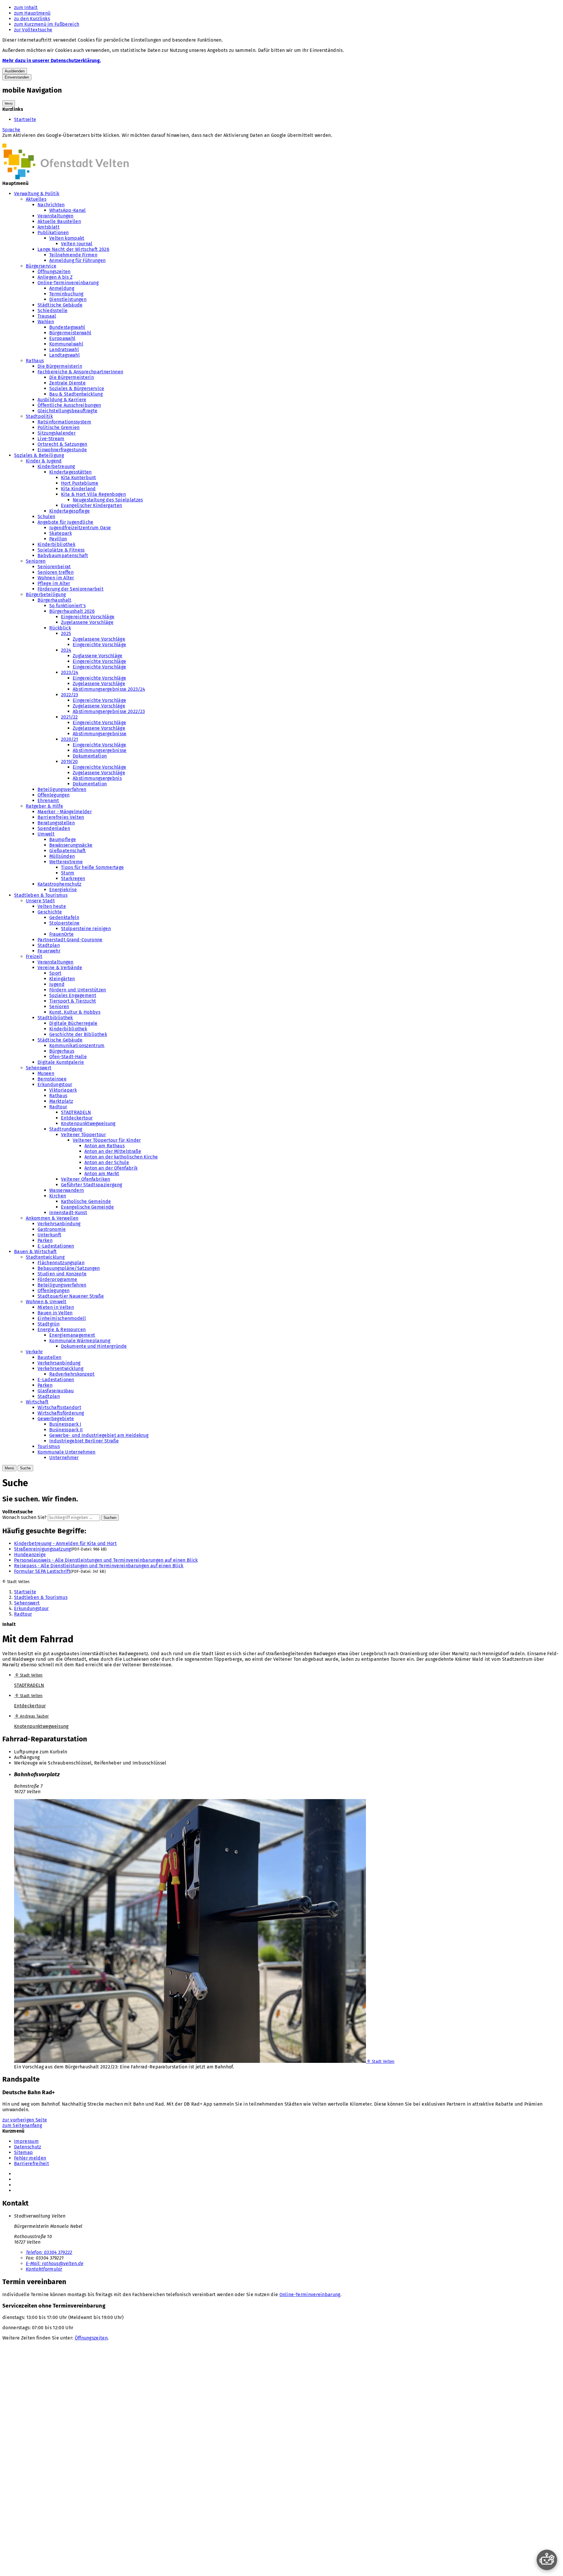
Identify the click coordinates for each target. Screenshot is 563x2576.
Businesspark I (65, 1424)
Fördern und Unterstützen (78, 990)
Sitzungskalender (57, 433)
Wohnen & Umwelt (46, 1302)
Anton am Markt (102, 1174)
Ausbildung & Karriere (62, 400)
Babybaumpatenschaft (63, 555)
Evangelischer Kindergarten (91, 505)
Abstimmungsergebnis (97, 778)
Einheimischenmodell (62, 1318)
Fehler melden (30, 2158)
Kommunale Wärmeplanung (80, 1341)
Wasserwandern (67, 1190)
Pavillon (58, 539)
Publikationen (53, 233)
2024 (66, 650)
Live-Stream (51, 439)
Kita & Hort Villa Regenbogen (93, 494)
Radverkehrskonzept (72, 1374)
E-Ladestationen (56, 1246)
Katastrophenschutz (60, 884)
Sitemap (23, 2152)
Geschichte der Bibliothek (78, 1034)
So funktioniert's (67, 606)
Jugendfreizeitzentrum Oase (80, 528)
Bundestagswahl (67, 327)
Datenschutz (28, 2147)
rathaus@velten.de (55, 2263)
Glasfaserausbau (56, 1391)
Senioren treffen (56, 572)
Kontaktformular (44, 2269)
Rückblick (60, 628)
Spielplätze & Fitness (61, 550)
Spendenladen (54, 828)
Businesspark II (66, 1430)
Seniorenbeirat (54, 567)
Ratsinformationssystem (64, 422)
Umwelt (46, 834)
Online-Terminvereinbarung (68, 283)
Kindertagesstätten (71, 472)
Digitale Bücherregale (73, 1023)
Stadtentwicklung (45, 1257)
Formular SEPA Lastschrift (42, 1571)
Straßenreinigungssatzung (43, 1549)
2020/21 (69, 739)
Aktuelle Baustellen (59, 221)
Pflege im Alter (54, 583)
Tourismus (49, 1446)
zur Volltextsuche (33, 30)
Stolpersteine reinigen (86, 929)
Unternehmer (64, 1458)
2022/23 (69, 695)
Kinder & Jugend (44, 461)
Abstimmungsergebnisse (100, 734)
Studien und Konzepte (62, 1274)
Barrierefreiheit (32, 2164)
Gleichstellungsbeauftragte (67, 411)
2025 (66, 633)
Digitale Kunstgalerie (61, 1062)
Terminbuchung (66, 294)
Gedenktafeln (64, 917)
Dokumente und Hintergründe (94, 1346)
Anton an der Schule (107, 1162)
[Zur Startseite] (66, 178)
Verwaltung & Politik (37, 194)
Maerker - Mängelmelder (65, 812)
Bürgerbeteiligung (46, 594)
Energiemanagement (72, 1335)
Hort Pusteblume (80, 483)
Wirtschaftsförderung (61, 1413)
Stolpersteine (64, 923)
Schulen (46, 517)
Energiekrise (63, 890)
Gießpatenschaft (68, 851)
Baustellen (49, 1357)
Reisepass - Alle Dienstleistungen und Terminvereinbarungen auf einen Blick (99, 1566)
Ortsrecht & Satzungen (62, 444)
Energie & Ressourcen (62, 1329)
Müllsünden (62, 856)
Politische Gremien (59, 427)
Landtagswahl (65, 355)
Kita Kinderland (78, 489)
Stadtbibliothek (55, 1018)
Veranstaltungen (56, 216)
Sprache (11, 130)
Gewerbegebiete (56, 1419)
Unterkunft (49, 1235)
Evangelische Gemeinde (88, 1207)
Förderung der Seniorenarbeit (71, 589)
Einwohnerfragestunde (62, 450)
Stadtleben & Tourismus (41, 895)
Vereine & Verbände (60, 968)
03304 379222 (49, 2252)
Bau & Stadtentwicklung (76, 394)
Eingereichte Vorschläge (88, 617)
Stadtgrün (49, 1324)
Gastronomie (52, 1229)
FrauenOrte (61, 934)
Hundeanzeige (30, 1555)
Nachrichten (51, 205)
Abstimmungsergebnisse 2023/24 (109, 689)
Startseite (25, 119)
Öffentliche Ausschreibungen (69, 405)
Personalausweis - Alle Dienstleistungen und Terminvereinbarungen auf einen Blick (106, 1560)
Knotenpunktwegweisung (88, 1123)
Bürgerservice (41, 266)
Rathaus (35, 361)
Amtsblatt (49, 227)
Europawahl (62, 338)
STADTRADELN (76, 1112)
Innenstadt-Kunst (68, 1213)
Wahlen (46, 322)
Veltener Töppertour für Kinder (107, 1140)
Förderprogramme (57, 1279)
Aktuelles (36, 199)
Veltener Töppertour (83, 1135)
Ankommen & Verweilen (52, 1218)
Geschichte (50, 912)
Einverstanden (17, 77)
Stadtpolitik (39, 416)
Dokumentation (90, 756)
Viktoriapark (63, 1090)
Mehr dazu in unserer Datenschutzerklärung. (52, 61)
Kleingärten (62, 979)
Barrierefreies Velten (61, 817)
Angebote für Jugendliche (66, 522)
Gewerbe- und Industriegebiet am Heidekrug (99, 1435)
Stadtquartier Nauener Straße (71, 1296)
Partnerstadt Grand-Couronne (70, 940)
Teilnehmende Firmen (73, 255)
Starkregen (73, 878)
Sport (55, 973)
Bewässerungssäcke (71, 845)
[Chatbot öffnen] (547, 2560)
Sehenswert (39, 1068)
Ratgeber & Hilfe (44, 806)
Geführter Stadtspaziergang (91, 1185)
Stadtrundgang (66, 1129)
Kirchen (58, 1196)
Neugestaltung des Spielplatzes (108, 500)
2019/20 (69, 762)
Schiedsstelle (52, 310)
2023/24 (70, 672)
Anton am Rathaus (105, 1146)
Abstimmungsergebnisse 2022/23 (109, 711)
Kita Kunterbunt (79, 478)
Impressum (26, 2141)
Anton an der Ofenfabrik (111, 1168)
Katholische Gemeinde (86, 1201)
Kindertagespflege (69, 511)
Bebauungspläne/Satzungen (69, 1268)
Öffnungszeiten (54, 272)
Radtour (58, 1107)
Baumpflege (63, 839)
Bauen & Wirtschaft (35, 1252)
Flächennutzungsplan (61, 1263)
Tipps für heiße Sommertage (92, 867)
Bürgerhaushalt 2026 (72, 611)
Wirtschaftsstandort (59, 1407)
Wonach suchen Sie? (24, 1517)
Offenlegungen (54, 795)
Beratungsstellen (56, 823)
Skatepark (61, 533)
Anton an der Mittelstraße (113, 1151)
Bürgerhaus (62, 1051)
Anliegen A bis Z (55, 277)
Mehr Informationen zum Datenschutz (44, 141)
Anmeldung (62, 288)
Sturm (68, 873)
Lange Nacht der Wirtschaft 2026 (73, 249)
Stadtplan (49, 945)
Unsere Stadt (40, 901)
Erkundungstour (55, 1084)
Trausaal (47, 316)
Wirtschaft (37, 1402)
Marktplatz (61, 1101)
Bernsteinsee (52, 1079)
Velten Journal (77, 244)
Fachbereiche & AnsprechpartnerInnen (80, 372)
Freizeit (34, 956)
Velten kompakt (67, 238)
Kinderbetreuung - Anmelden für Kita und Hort (65, 1543)
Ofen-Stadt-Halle (68, 1057)
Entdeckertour (77, 1118)
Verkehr (34, 1352)
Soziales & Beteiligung (39, 455)
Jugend (57, 984)
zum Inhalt (26, 7)
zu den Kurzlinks (32, 19)
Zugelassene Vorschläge (87, 622)
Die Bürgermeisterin (60, 366)
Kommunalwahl (66, 344)
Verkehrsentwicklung (60, 1368)
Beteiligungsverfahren (62, 789)
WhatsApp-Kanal (67, 210)
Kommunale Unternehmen (67, 1452)
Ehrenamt (48, 800)
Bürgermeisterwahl (70, 333)
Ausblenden (15, 71)
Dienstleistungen (68, 299)
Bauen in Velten (55, 1313)
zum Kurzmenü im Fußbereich (47, 24)
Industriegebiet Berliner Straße (84, 1441)
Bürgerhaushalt (54, 600)
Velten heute (52, 906)
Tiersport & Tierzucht (73, 1001)
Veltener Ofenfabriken (86, 1179)
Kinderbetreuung (56, 466)
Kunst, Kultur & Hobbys (75, 1012)
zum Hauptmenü (32, 13)
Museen (46, 1073)
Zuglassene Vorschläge (98, 656)
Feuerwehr (49, 951)
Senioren (36, 561)
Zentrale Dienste (67, 383)
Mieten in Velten (56, 1307)
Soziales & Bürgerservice (77, 388)
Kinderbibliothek (56, 544)
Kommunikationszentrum (77, 1045)
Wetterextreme (66, 862)
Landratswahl (64, 349)
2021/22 (69, 717)
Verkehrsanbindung (59, 1224)
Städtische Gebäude (60, 305)
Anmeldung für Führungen (77, 260)
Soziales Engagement (73, 995)
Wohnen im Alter (56, 578)
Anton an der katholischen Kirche (121, 1157)
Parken (45, 1240)
